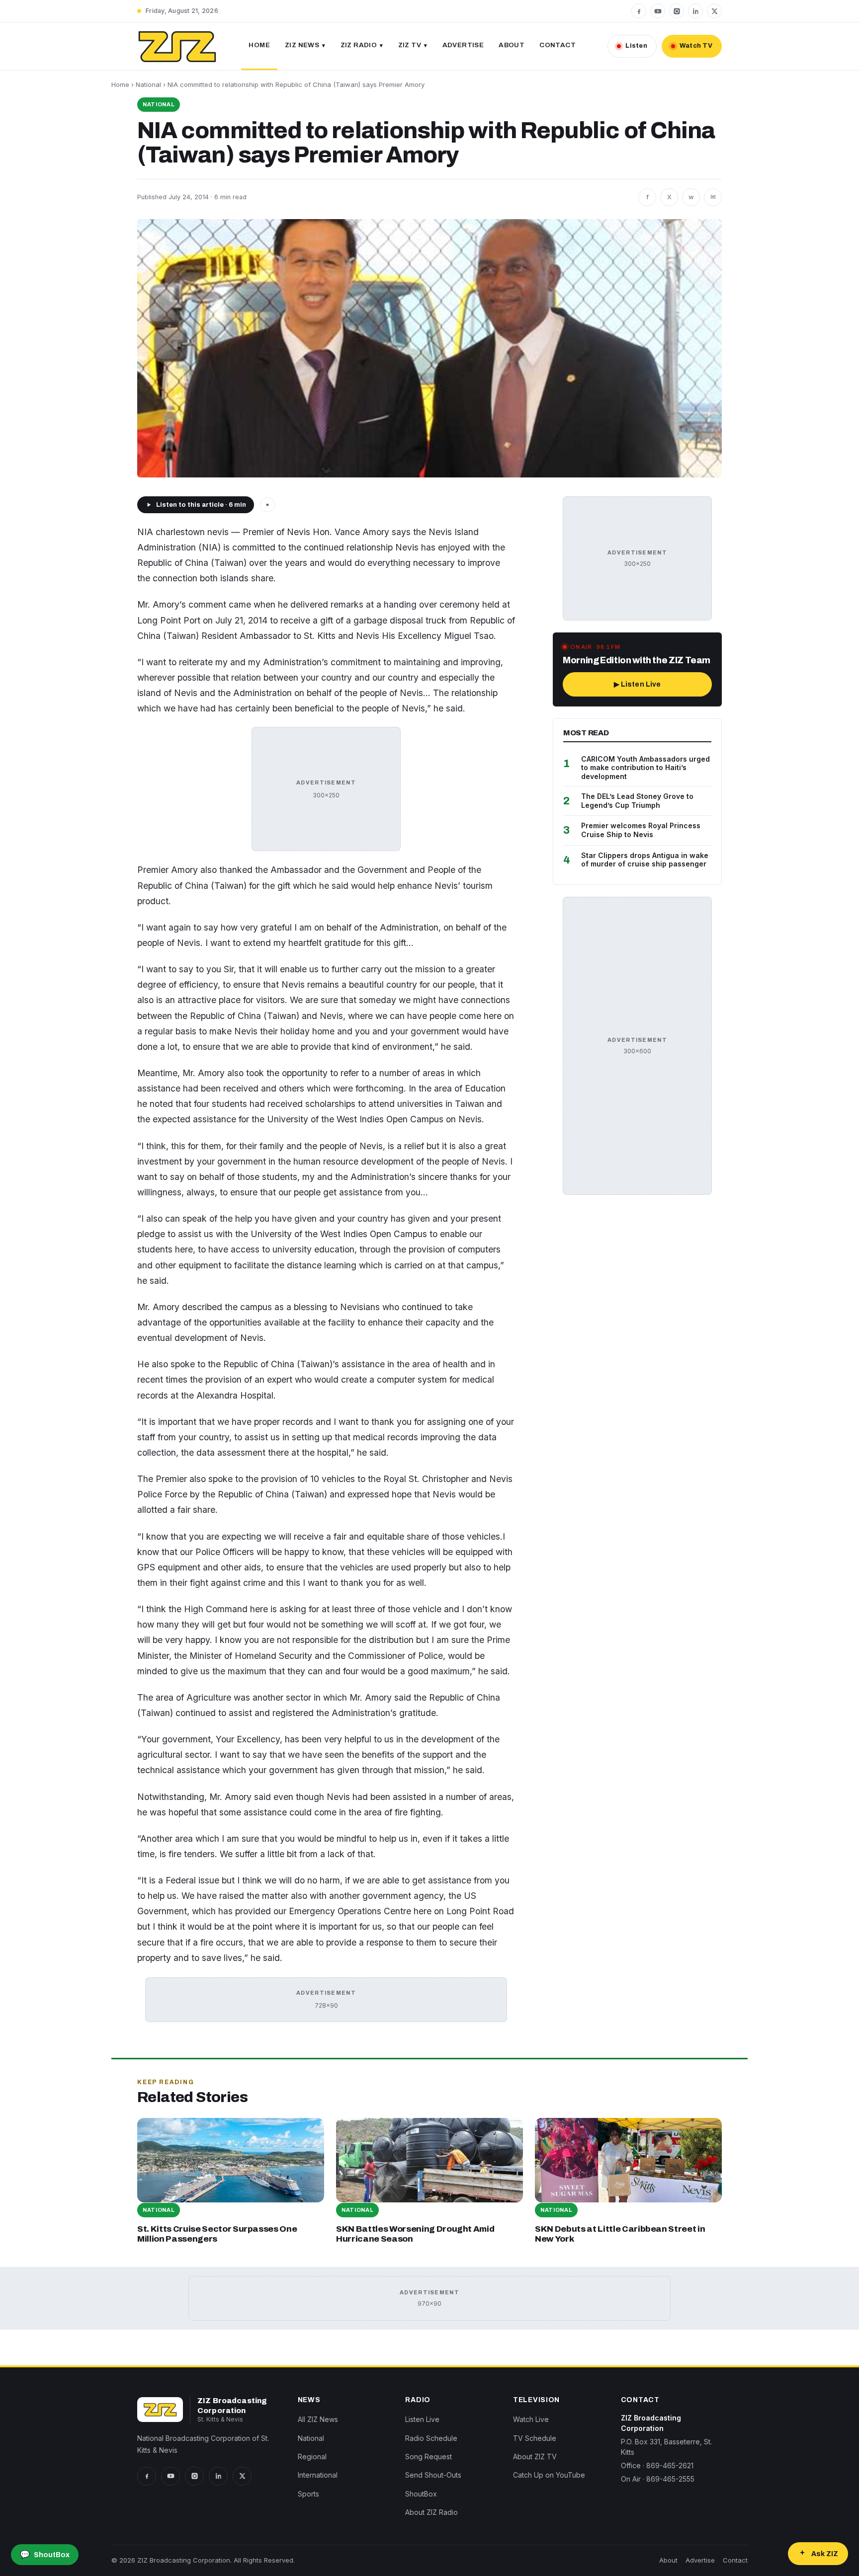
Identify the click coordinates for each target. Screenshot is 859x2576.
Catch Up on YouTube (549, 2475)
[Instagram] (677, 11)
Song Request (429, 2457)
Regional (312, 2457)
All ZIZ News (318, 2419)
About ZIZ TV (535, 2457)
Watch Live (531, 2419)
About (512, 45)
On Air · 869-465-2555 (658, 2479)
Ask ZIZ (825, 2554)
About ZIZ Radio (431, 2512)
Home (259, 45)
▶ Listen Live (638, 684)
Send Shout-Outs (433, 2475)
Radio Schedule (431, 2438)
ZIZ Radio (359, 45)
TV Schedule (535, 2438)
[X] (714, 11)
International (318, 2475)
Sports (308, 2494)
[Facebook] (639, 11)
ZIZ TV (410, 45)
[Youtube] (658, 11)
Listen (636, 46)
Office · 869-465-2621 (657, 2465)
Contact (558, 45)
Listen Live (422, 2419)
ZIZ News (302, 45)
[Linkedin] (695, 11)
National (148, 84)
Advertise (463, 45)
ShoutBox (421, 2494)
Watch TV (696, 46)
